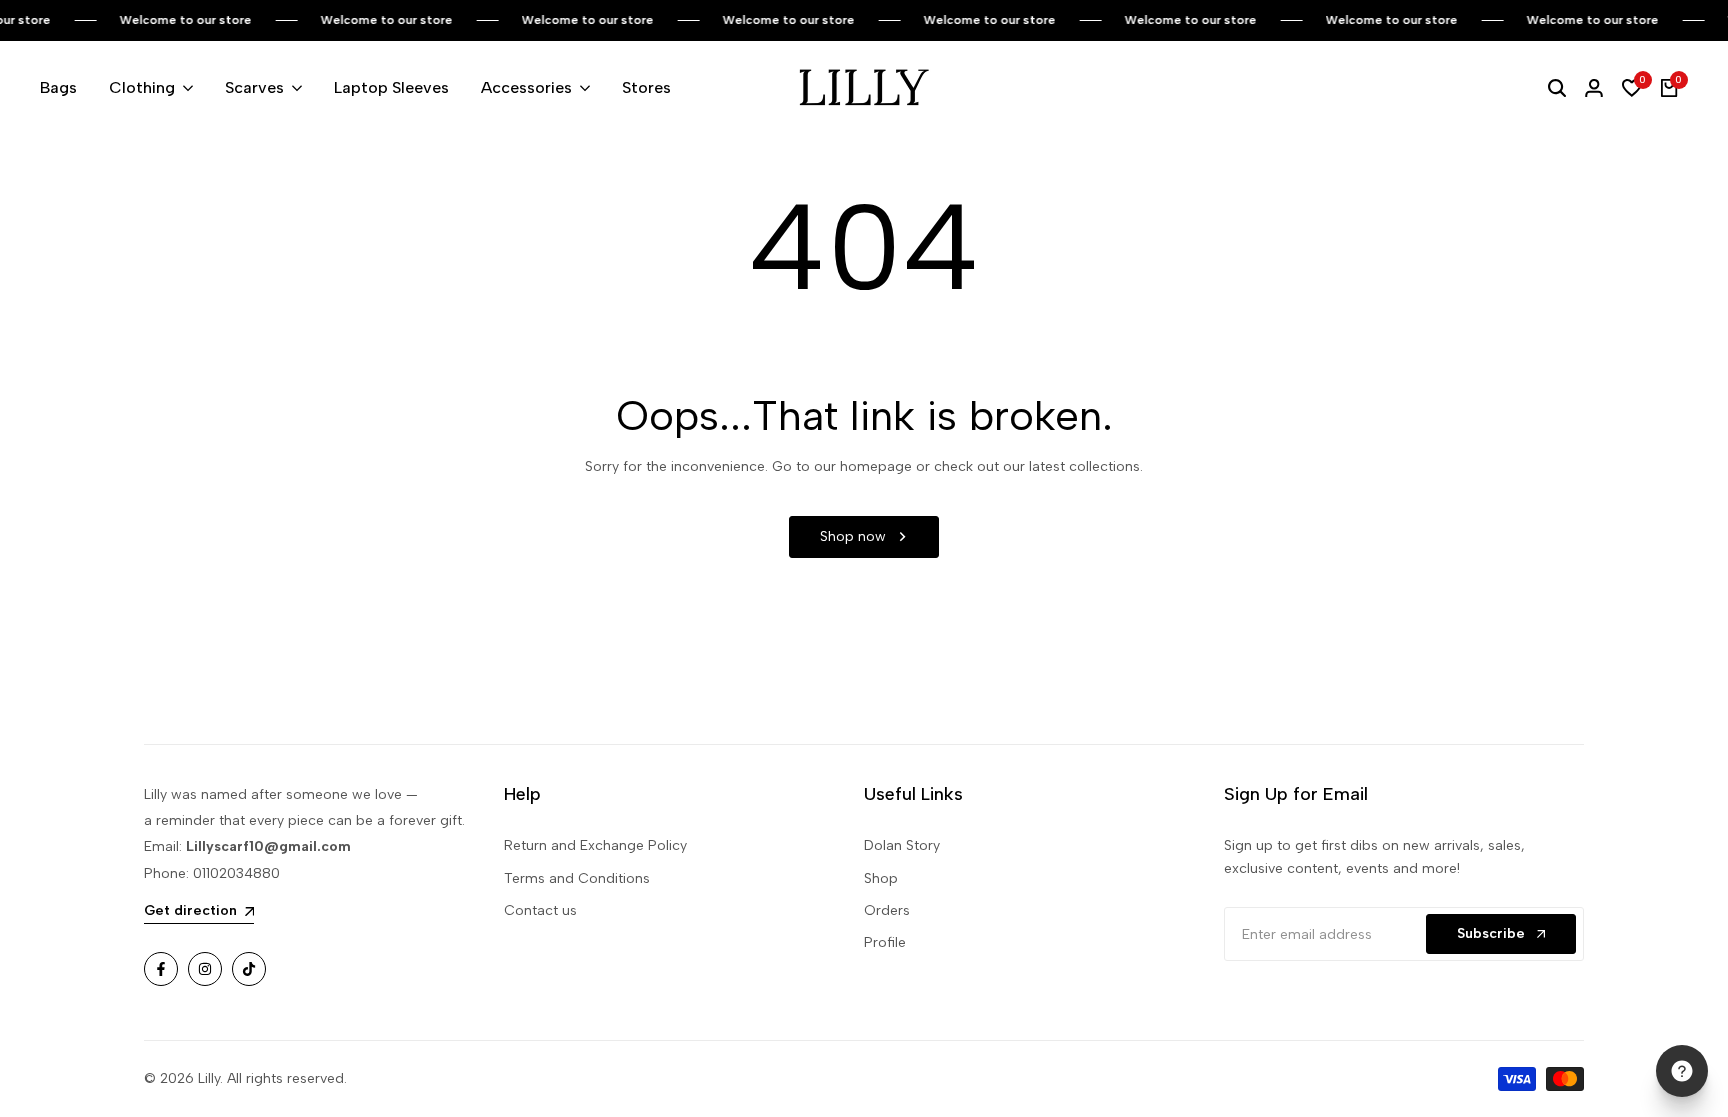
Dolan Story (902, 845)
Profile (885, 942)
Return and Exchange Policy (595, 845)
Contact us (540, 910)
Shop (881, 878)
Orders (887, 910)
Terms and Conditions (577, 878)
